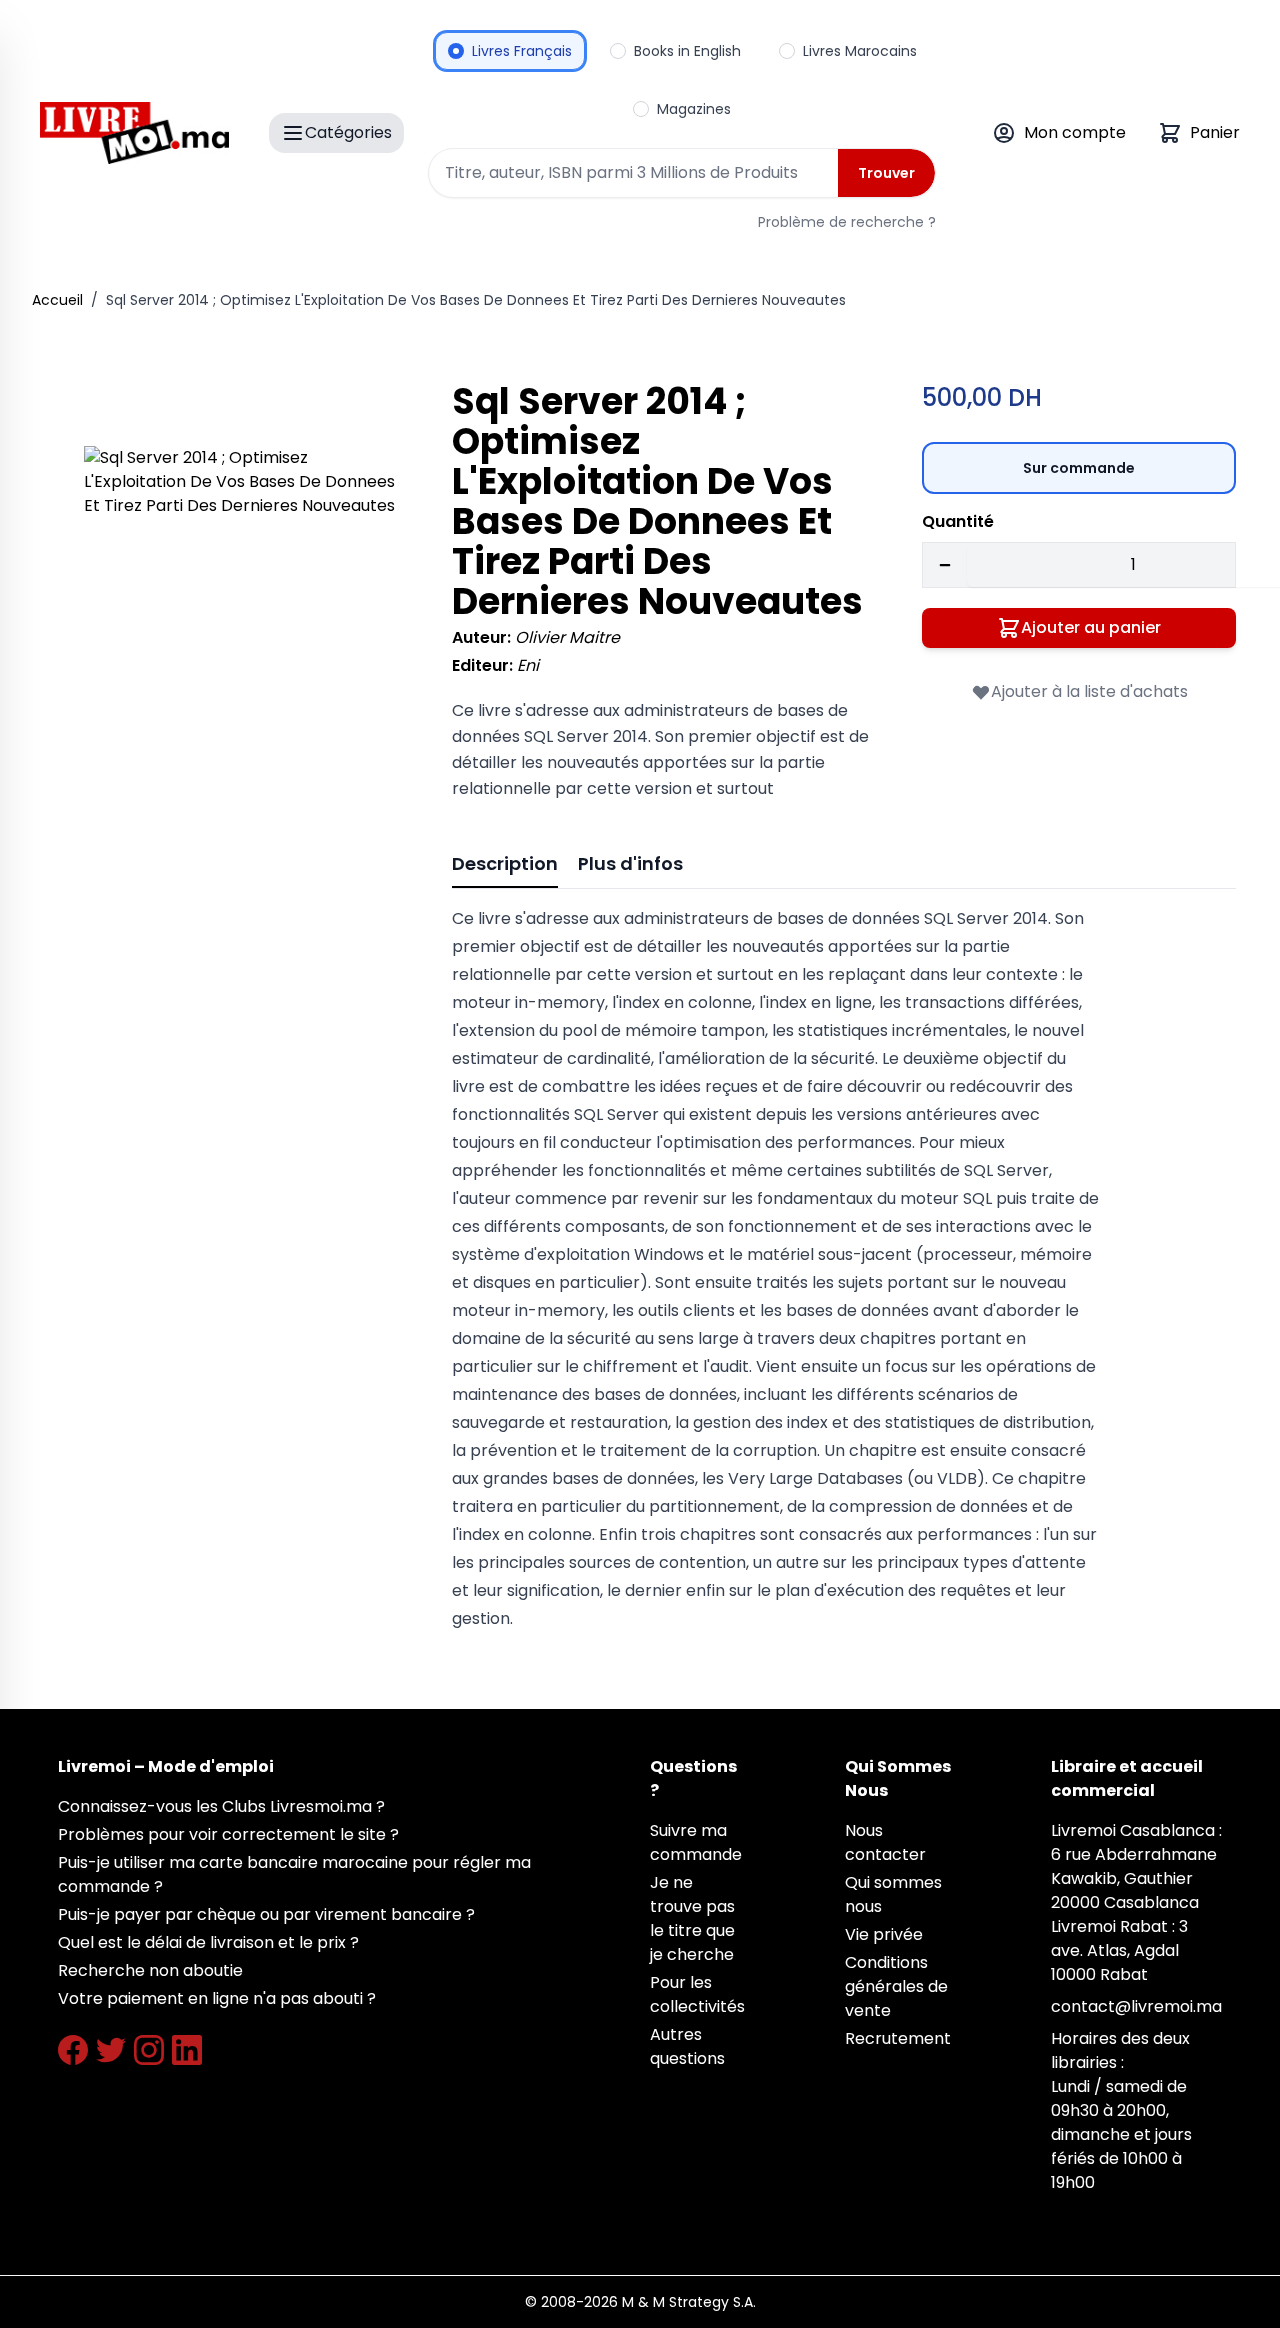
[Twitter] (111, 2050)
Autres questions (687, 2046)
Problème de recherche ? (847, 222)
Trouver (886, 173)
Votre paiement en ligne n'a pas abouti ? (217, 1998)
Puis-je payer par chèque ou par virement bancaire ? (266, 1914)
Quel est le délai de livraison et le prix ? (208, 1942)
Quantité (958, 521)
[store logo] (134, 133)
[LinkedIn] (187, 2050)
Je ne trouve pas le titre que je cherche (692, 1918)
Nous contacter (885, 1842)
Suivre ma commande (696, 1842)
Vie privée (884, 1934)
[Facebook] (73, 2050)
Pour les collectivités (697, 1994)
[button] (240, 602)
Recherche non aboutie (150, 1970)
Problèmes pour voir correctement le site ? (228, 1834)
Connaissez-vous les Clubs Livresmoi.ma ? (221, 1806)
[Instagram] (149, 2050)
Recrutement (898, 2038)
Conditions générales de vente (896, 1986)
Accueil (57, 300)
